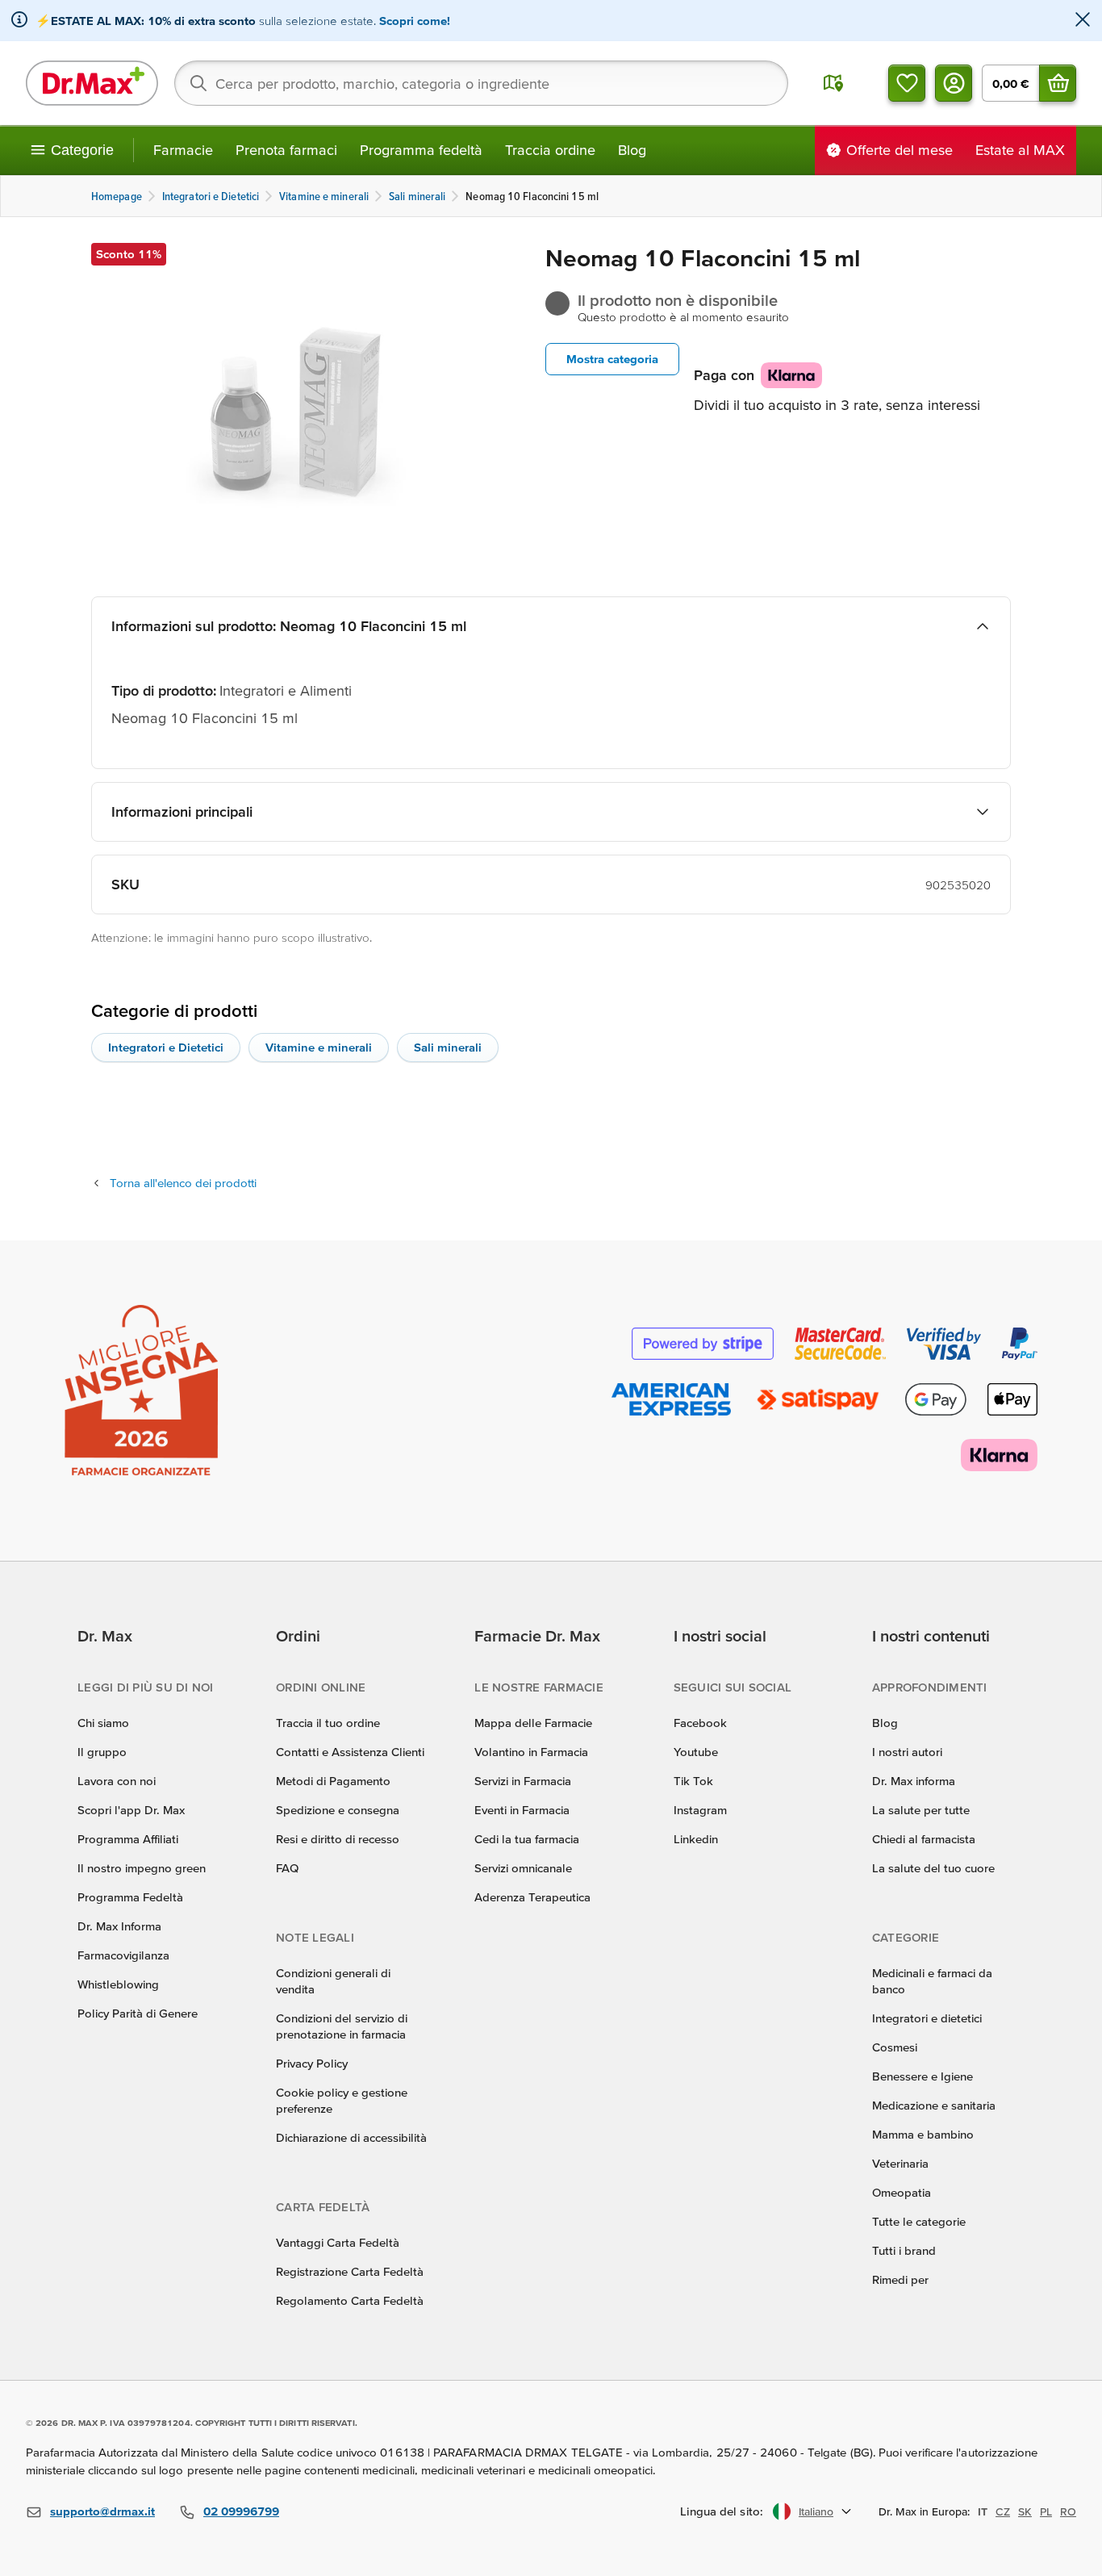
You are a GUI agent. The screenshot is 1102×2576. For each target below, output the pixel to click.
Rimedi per (900, 2279)
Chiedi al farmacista (924, 1839)
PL (1046, 2511)
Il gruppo (102, 1752)
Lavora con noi (117, 1781)
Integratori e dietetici (927, 2018)
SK (1025, 2511)
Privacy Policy (312, 2063)
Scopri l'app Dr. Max (131, 1810)
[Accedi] (954, 83)
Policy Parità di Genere (138, 2013)
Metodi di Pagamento (333, 1781)
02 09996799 (241, 2511)
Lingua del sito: (722, 2511)
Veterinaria (900, 2163)
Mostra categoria (612, 359)
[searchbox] (481, 83)
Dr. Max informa (914, 1781)
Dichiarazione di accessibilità (351, 2137)
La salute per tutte (921, 1810)
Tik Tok (693, 1781)
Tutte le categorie (919, 2221)
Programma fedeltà (421, 150)
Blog (632, 150)
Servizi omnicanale (523, 1868)
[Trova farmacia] (833, 83)
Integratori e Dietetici (166, 1047)
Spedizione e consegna (338, 1810)
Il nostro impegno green (142, 1868)
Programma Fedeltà (130, 1897)
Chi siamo (103, 1723)
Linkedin (696, 1839)
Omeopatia (902, 2192)
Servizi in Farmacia (523, 1781)
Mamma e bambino (923, 2134)
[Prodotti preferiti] (907, 83)
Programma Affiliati (128, 1839)
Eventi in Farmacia (522, 1810)
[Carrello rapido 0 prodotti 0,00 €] (1058, 83)
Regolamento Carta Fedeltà (350, 2300)
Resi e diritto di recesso (338, 1839)
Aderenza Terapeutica (532, 1897)
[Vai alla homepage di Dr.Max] (92, 83)
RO (1068, 2511)
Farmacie (183, 150)
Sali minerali (448, 1047)
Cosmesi (895, 2047)
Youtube (696, 1752)
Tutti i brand (904, 2250)
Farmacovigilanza (123, 1955)
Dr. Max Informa (119, 1926)
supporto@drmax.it (102, 2511)
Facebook (700, 1723)
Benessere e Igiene (923, 2076)
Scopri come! (415, 21)
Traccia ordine (550, 150)
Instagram (700, 1810)
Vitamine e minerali (319, 1047)
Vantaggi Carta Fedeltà (338, 2242)
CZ (1003, 2511)
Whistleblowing (118, 1984)
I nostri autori (907, 1752)
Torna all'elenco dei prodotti (183, 1183)
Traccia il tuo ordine (328, 1723)
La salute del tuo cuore (933, 1868)
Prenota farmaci (286, 150)
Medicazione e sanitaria (934, 2105)
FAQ (287, 1868)
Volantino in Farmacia (531, 1752)
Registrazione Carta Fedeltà (350, 2271)
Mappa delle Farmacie (533, 1723)
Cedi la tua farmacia (527, 1839)
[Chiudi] (1083, 21)
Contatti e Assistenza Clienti (350, 1752)
